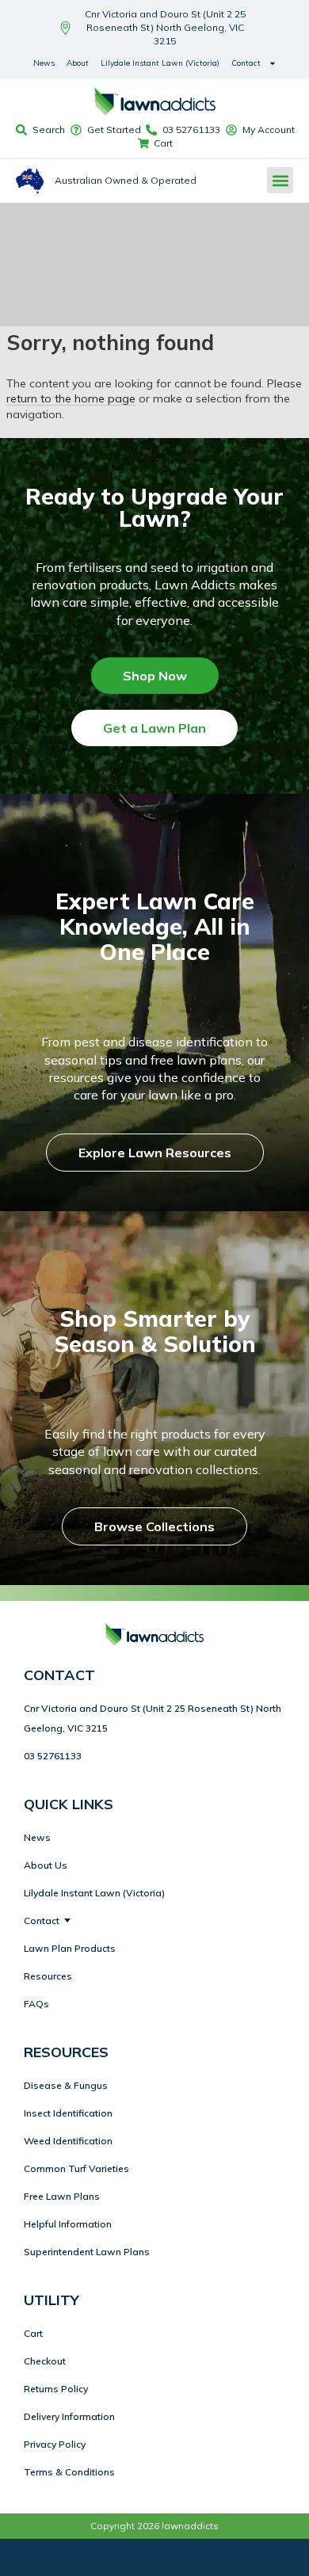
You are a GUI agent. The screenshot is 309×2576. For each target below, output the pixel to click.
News (44, 63)
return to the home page (71, 398)
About (78, 63)
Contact (246, 63)
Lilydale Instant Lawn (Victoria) (160, 63)
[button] (280, 180)
